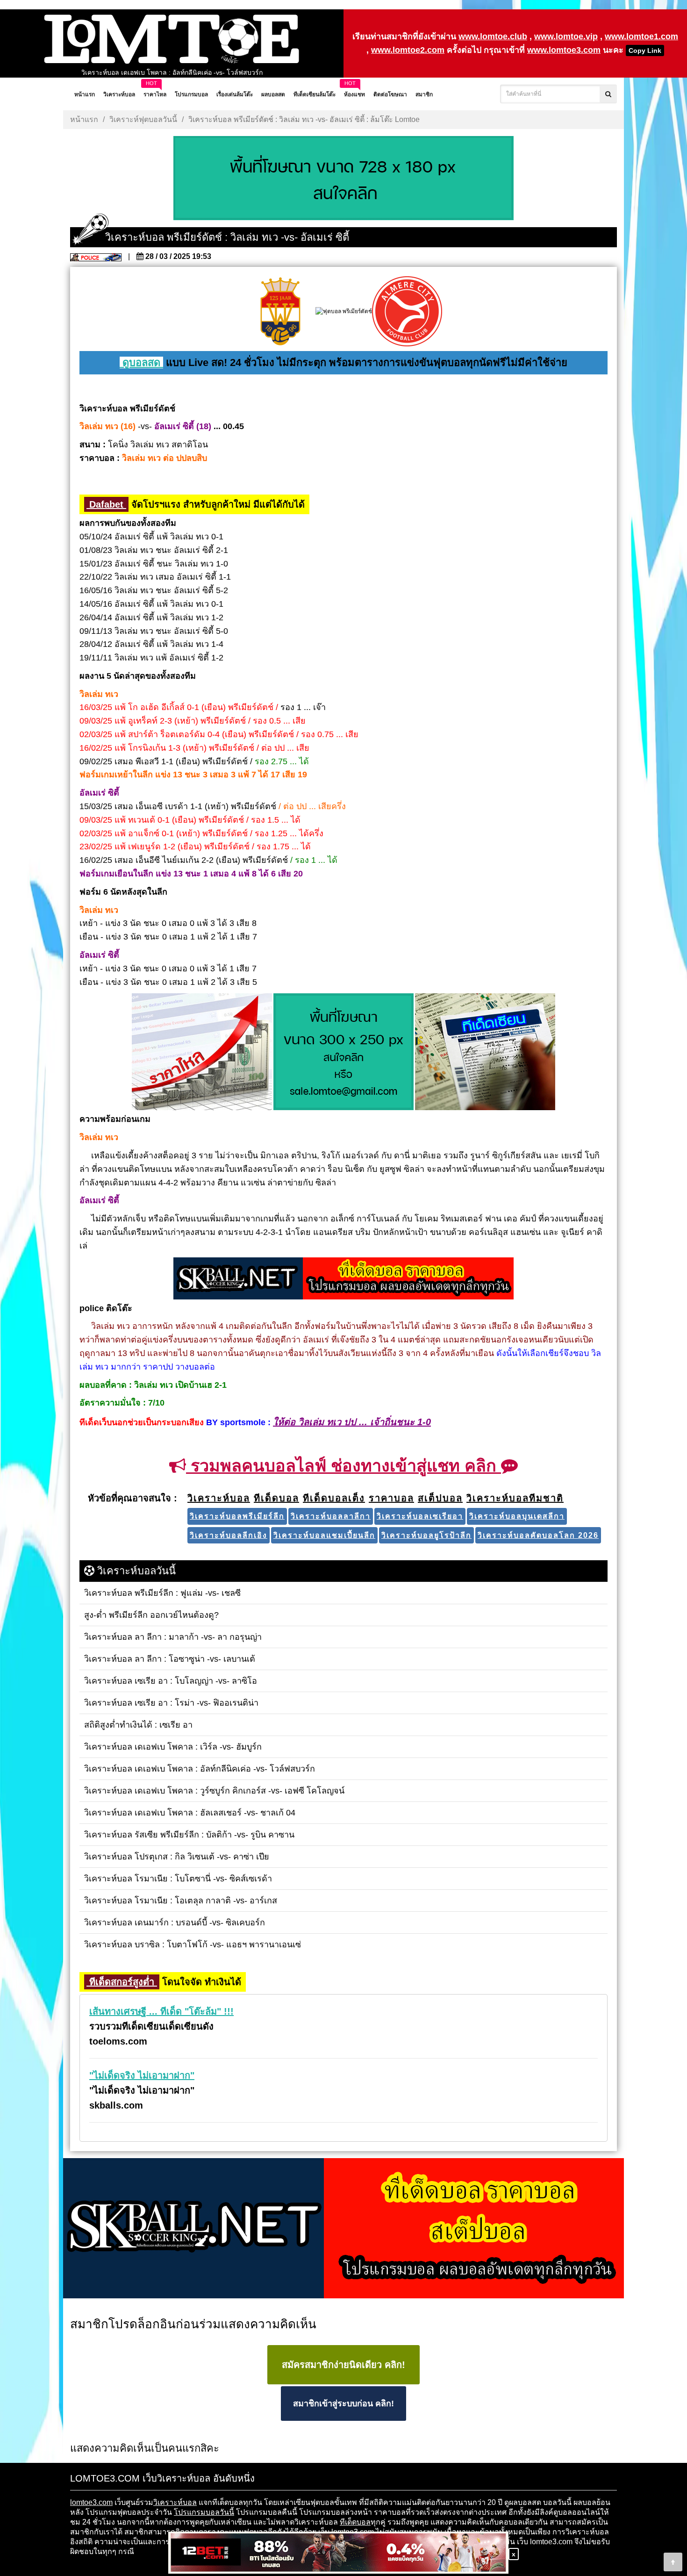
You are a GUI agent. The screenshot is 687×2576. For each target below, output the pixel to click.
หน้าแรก (84, 119)
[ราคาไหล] (202, 1053)
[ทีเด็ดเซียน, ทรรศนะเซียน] (485, 1053)
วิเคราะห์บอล (175, 2502)
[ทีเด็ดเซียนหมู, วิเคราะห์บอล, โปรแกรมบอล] (343, 2229)
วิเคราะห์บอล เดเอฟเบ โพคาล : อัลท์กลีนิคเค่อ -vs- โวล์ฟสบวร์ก (172, 72)
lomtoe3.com (91, 2502)
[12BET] (338, 2553)
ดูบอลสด (141, 362)
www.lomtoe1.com (641, 36)
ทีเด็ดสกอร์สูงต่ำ (122, 1982)
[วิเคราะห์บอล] (343, 179)
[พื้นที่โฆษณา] (343, 1053)
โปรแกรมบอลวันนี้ (204, 2512)
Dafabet (106, 504)
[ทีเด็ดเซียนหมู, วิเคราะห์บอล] (343, 1279)
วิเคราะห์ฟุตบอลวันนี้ (143, 119)
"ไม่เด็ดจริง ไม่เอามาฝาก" (142, 2075)
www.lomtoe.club (493, 36)
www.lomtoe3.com (564, 50)
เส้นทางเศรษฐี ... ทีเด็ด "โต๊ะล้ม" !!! (161, 2011)
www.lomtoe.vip (566, 36)
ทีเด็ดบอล (355, 2522)
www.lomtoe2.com (408, 50)
